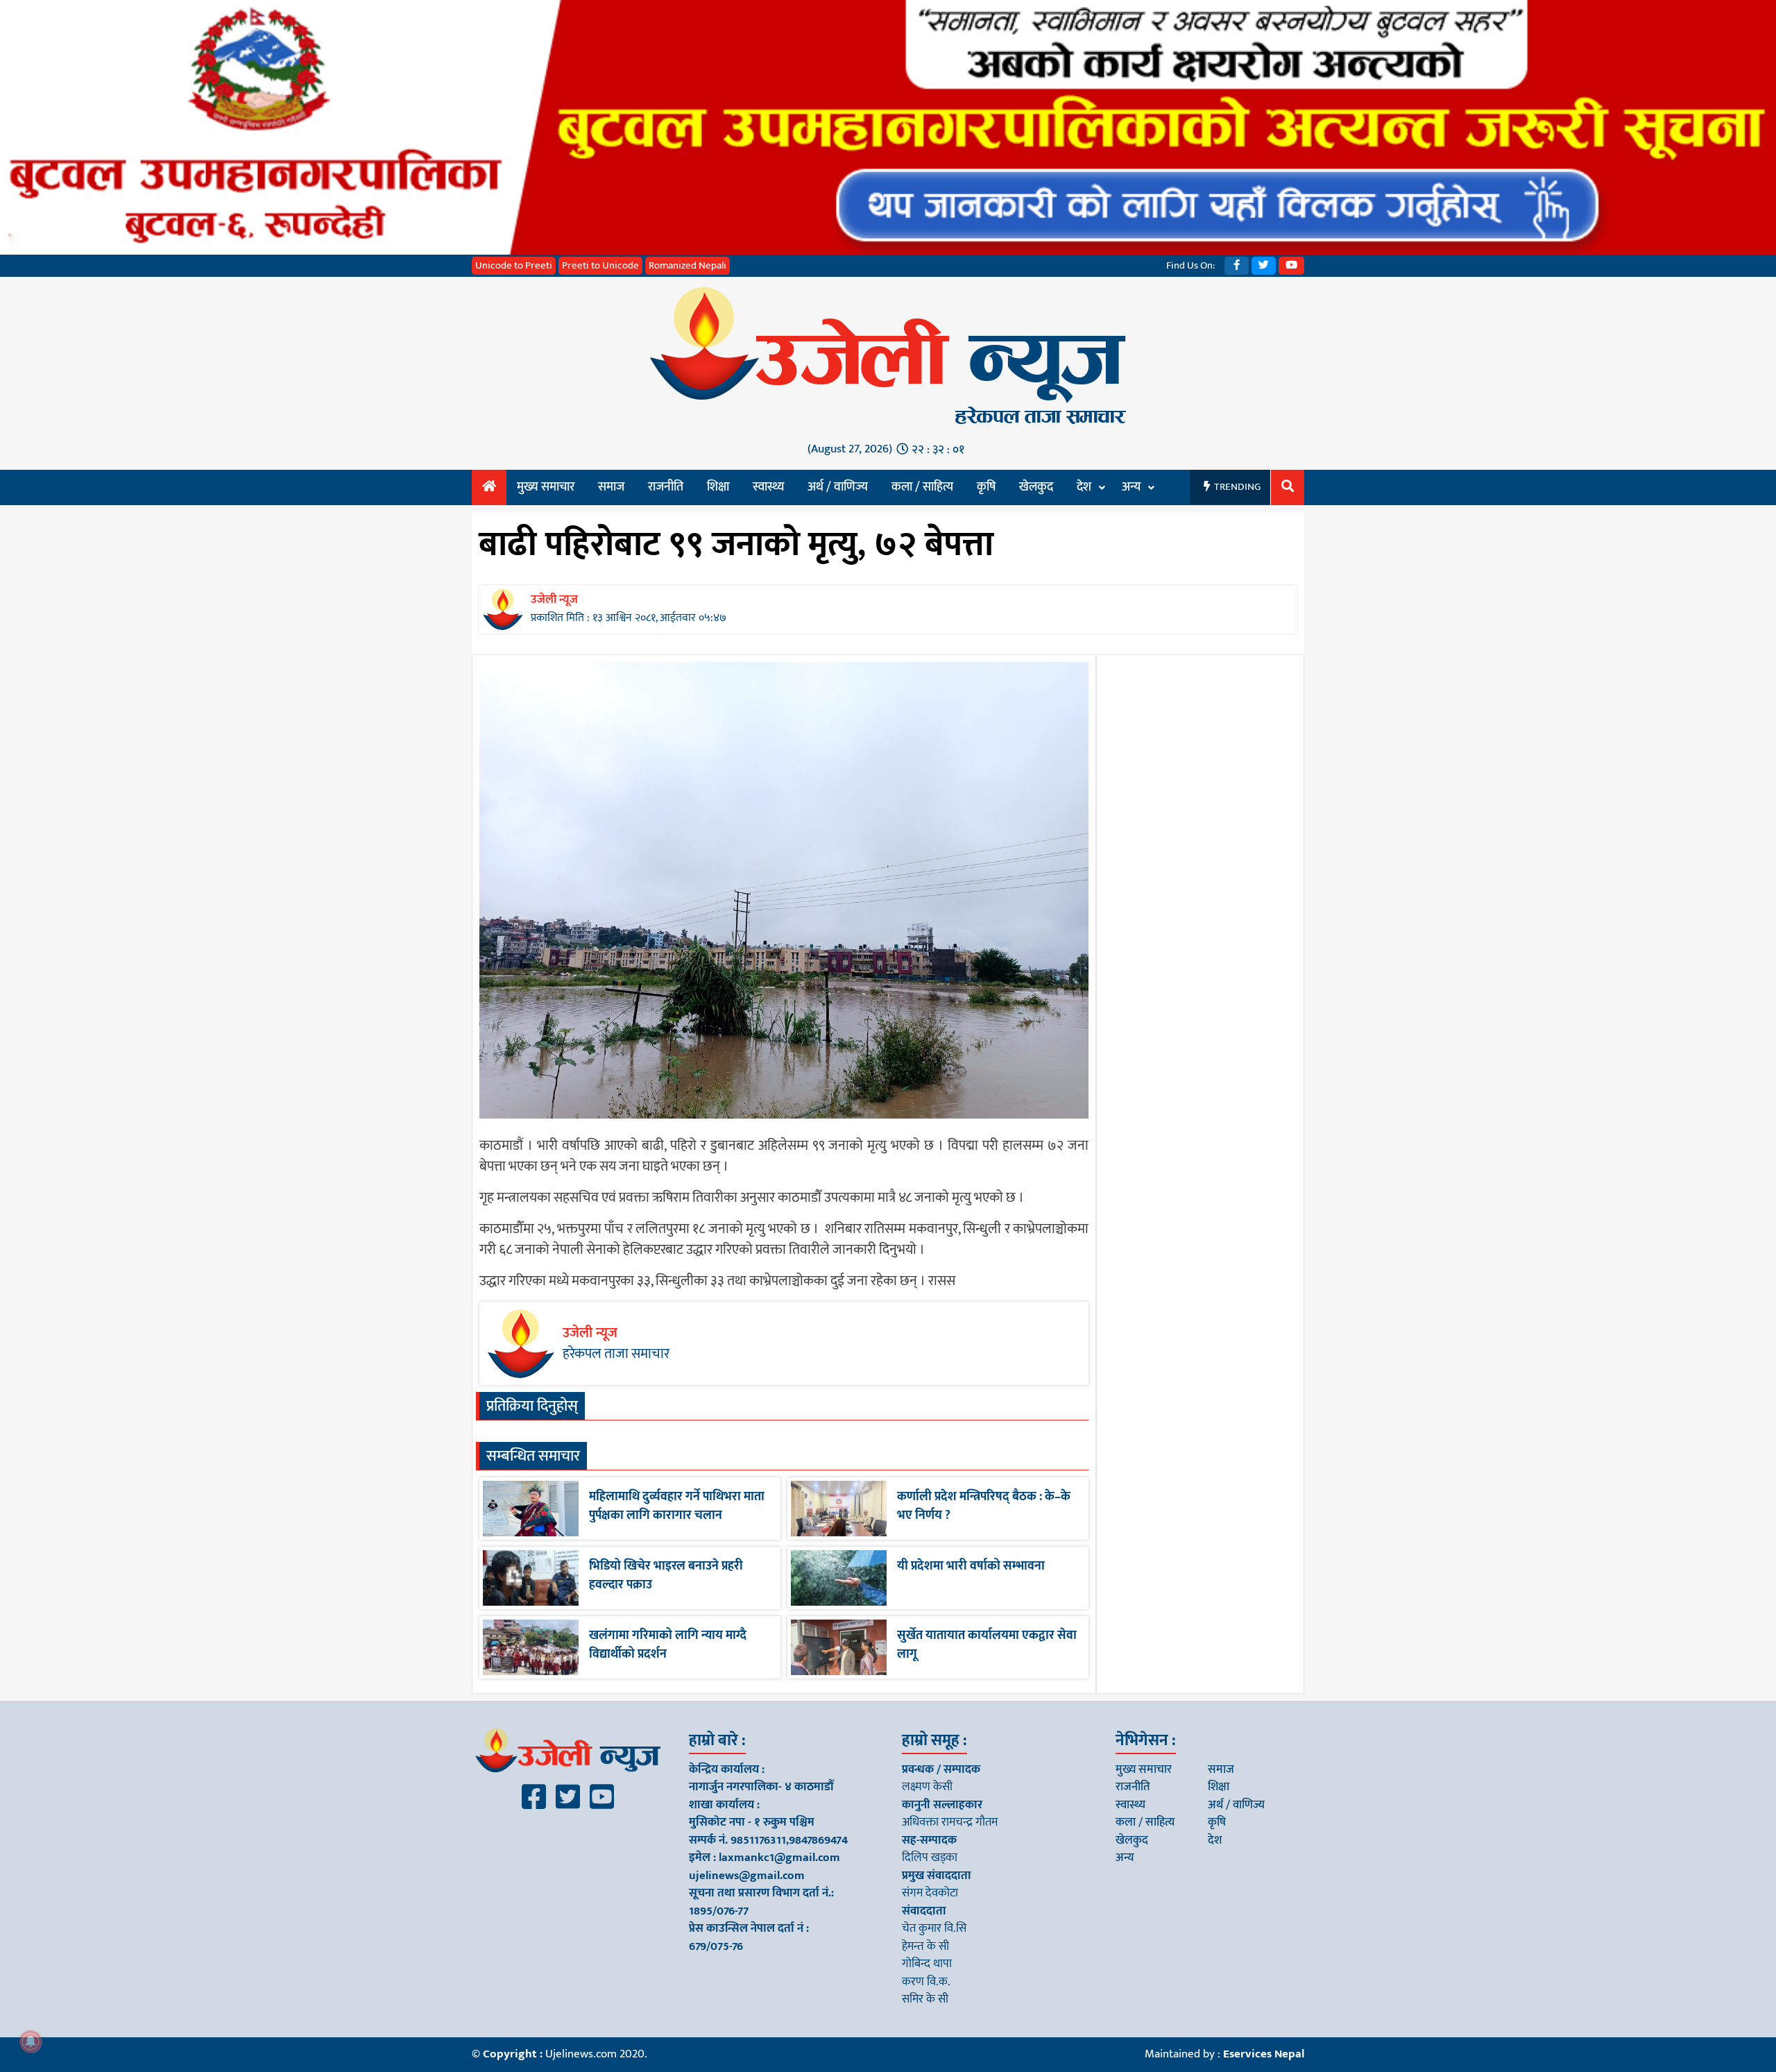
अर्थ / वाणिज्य (838, 487)
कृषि (986, 487)
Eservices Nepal (1264, 2054)
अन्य (1131, 487)
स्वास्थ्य (768, 487)
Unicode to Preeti (514, 265)
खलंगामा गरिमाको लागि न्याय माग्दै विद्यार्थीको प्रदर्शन (668, 1645)
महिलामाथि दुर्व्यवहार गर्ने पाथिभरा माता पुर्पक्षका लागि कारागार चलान (677, 1506)
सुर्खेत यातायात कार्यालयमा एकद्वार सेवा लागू (987, 1645)
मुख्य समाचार (546, 487)
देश (1084, 487)
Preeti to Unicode (600, 265)
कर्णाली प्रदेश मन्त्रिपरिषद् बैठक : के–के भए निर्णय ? (984, 1506)
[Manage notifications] (31, 2041)
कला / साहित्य (922, 487)
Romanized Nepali (688, 265)
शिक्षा (718, 487)
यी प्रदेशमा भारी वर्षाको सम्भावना (971, 1566)
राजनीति (666, 487)
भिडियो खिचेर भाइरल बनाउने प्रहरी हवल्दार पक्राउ (666, 1576)
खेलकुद (1036, 487)
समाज (611, 487)
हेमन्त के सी (925, 1946)
